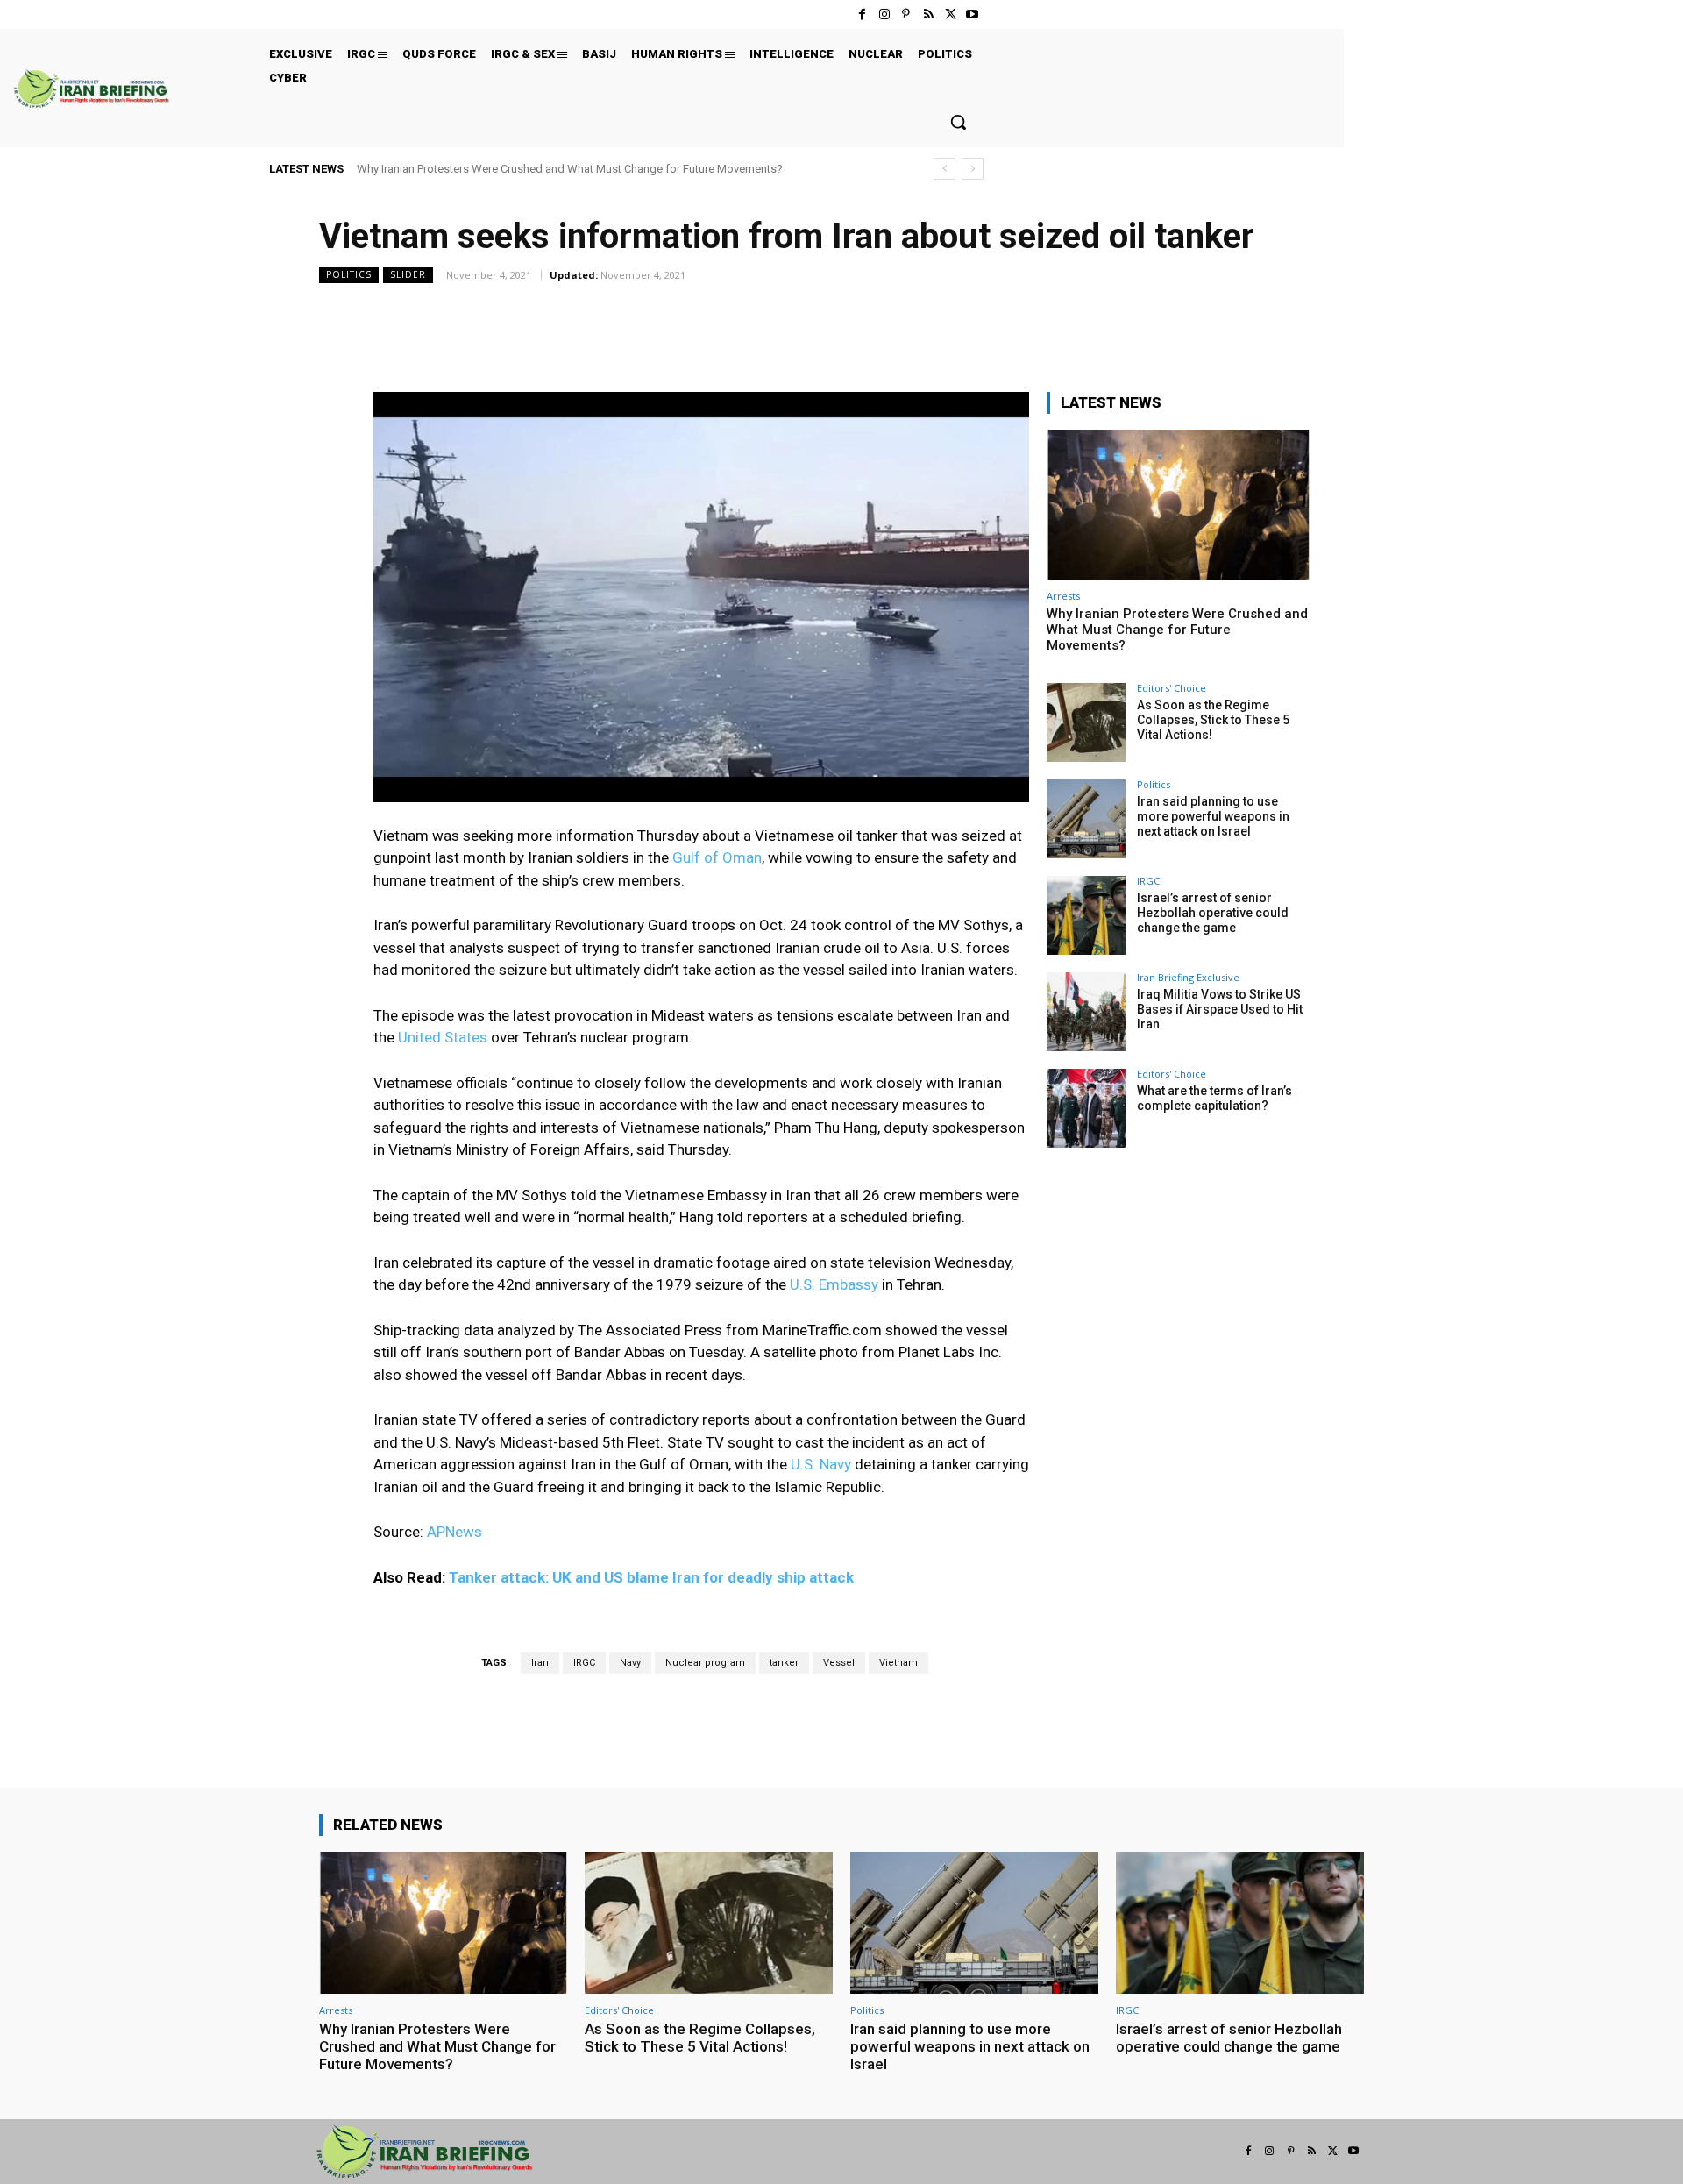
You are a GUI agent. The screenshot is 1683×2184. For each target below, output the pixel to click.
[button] (958, 122)
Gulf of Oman (717, 857)
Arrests (1063, 596)
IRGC (584, 1663)
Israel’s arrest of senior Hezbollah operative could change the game (1213, 913)
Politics (349, 274)
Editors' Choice (1172, 688)
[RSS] (928, 14)
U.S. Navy (821, 1464)
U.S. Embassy (832, 1284)
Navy (630, 1663)
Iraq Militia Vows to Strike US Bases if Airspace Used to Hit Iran (1220, 1009)
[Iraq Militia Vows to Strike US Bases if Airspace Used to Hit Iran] (1086, 1012)
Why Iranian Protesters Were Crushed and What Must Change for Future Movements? (570, 169)
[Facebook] (862, 14)
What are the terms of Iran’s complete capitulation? (1214, 1098)
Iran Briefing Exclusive (1188, 977)
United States (443, 1037)
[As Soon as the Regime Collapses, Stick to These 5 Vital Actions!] (1086, 722)
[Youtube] (973, 14)
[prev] (944, 169)
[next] (973, 169)
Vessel (839, 1663)
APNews (454, 1532)
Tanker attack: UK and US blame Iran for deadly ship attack (651, 1577)
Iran (540, 1663)
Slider (408, 274)
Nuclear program (705, 1663)
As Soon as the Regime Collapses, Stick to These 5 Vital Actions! (1213, 720)
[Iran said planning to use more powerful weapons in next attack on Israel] (1086, 819)
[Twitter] (951, 14)
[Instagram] (884, 14)
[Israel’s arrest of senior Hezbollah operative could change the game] (1086, 915)
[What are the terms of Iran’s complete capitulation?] (1086, 1108)
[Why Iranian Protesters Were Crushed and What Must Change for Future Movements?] (1178, 505)
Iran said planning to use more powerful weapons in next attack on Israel (1213, 816)
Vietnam (898, 1663)
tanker (784, 1663)
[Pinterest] (906, 14)
